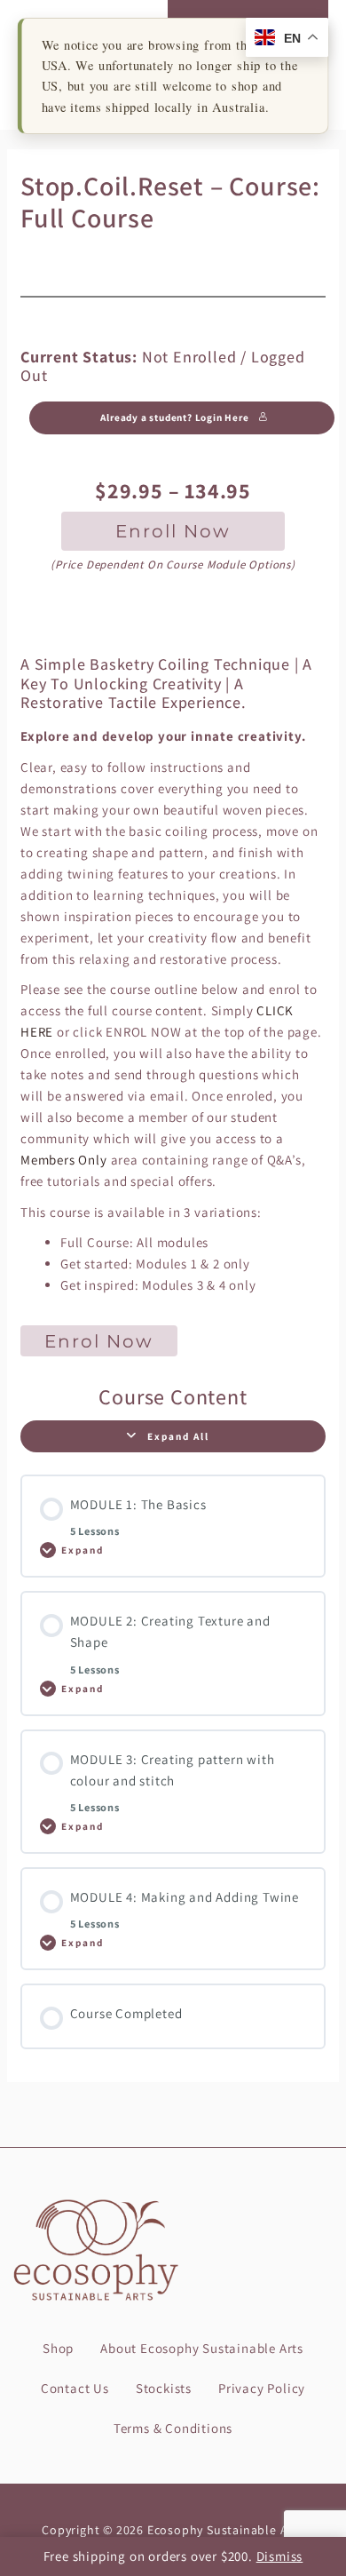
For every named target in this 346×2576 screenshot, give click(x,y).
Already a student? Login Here (174, 417)
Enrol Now (99, 1341)
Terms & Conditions (173, 2428)
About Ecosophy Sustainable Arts (202, 2348)
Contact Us (75, 2388)
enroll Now (173, 531)
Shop (58, 2348)
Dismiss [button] (280, 2556)
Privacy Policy (262, 2388)
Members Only (64, 1160)
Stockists (164, 2388)
